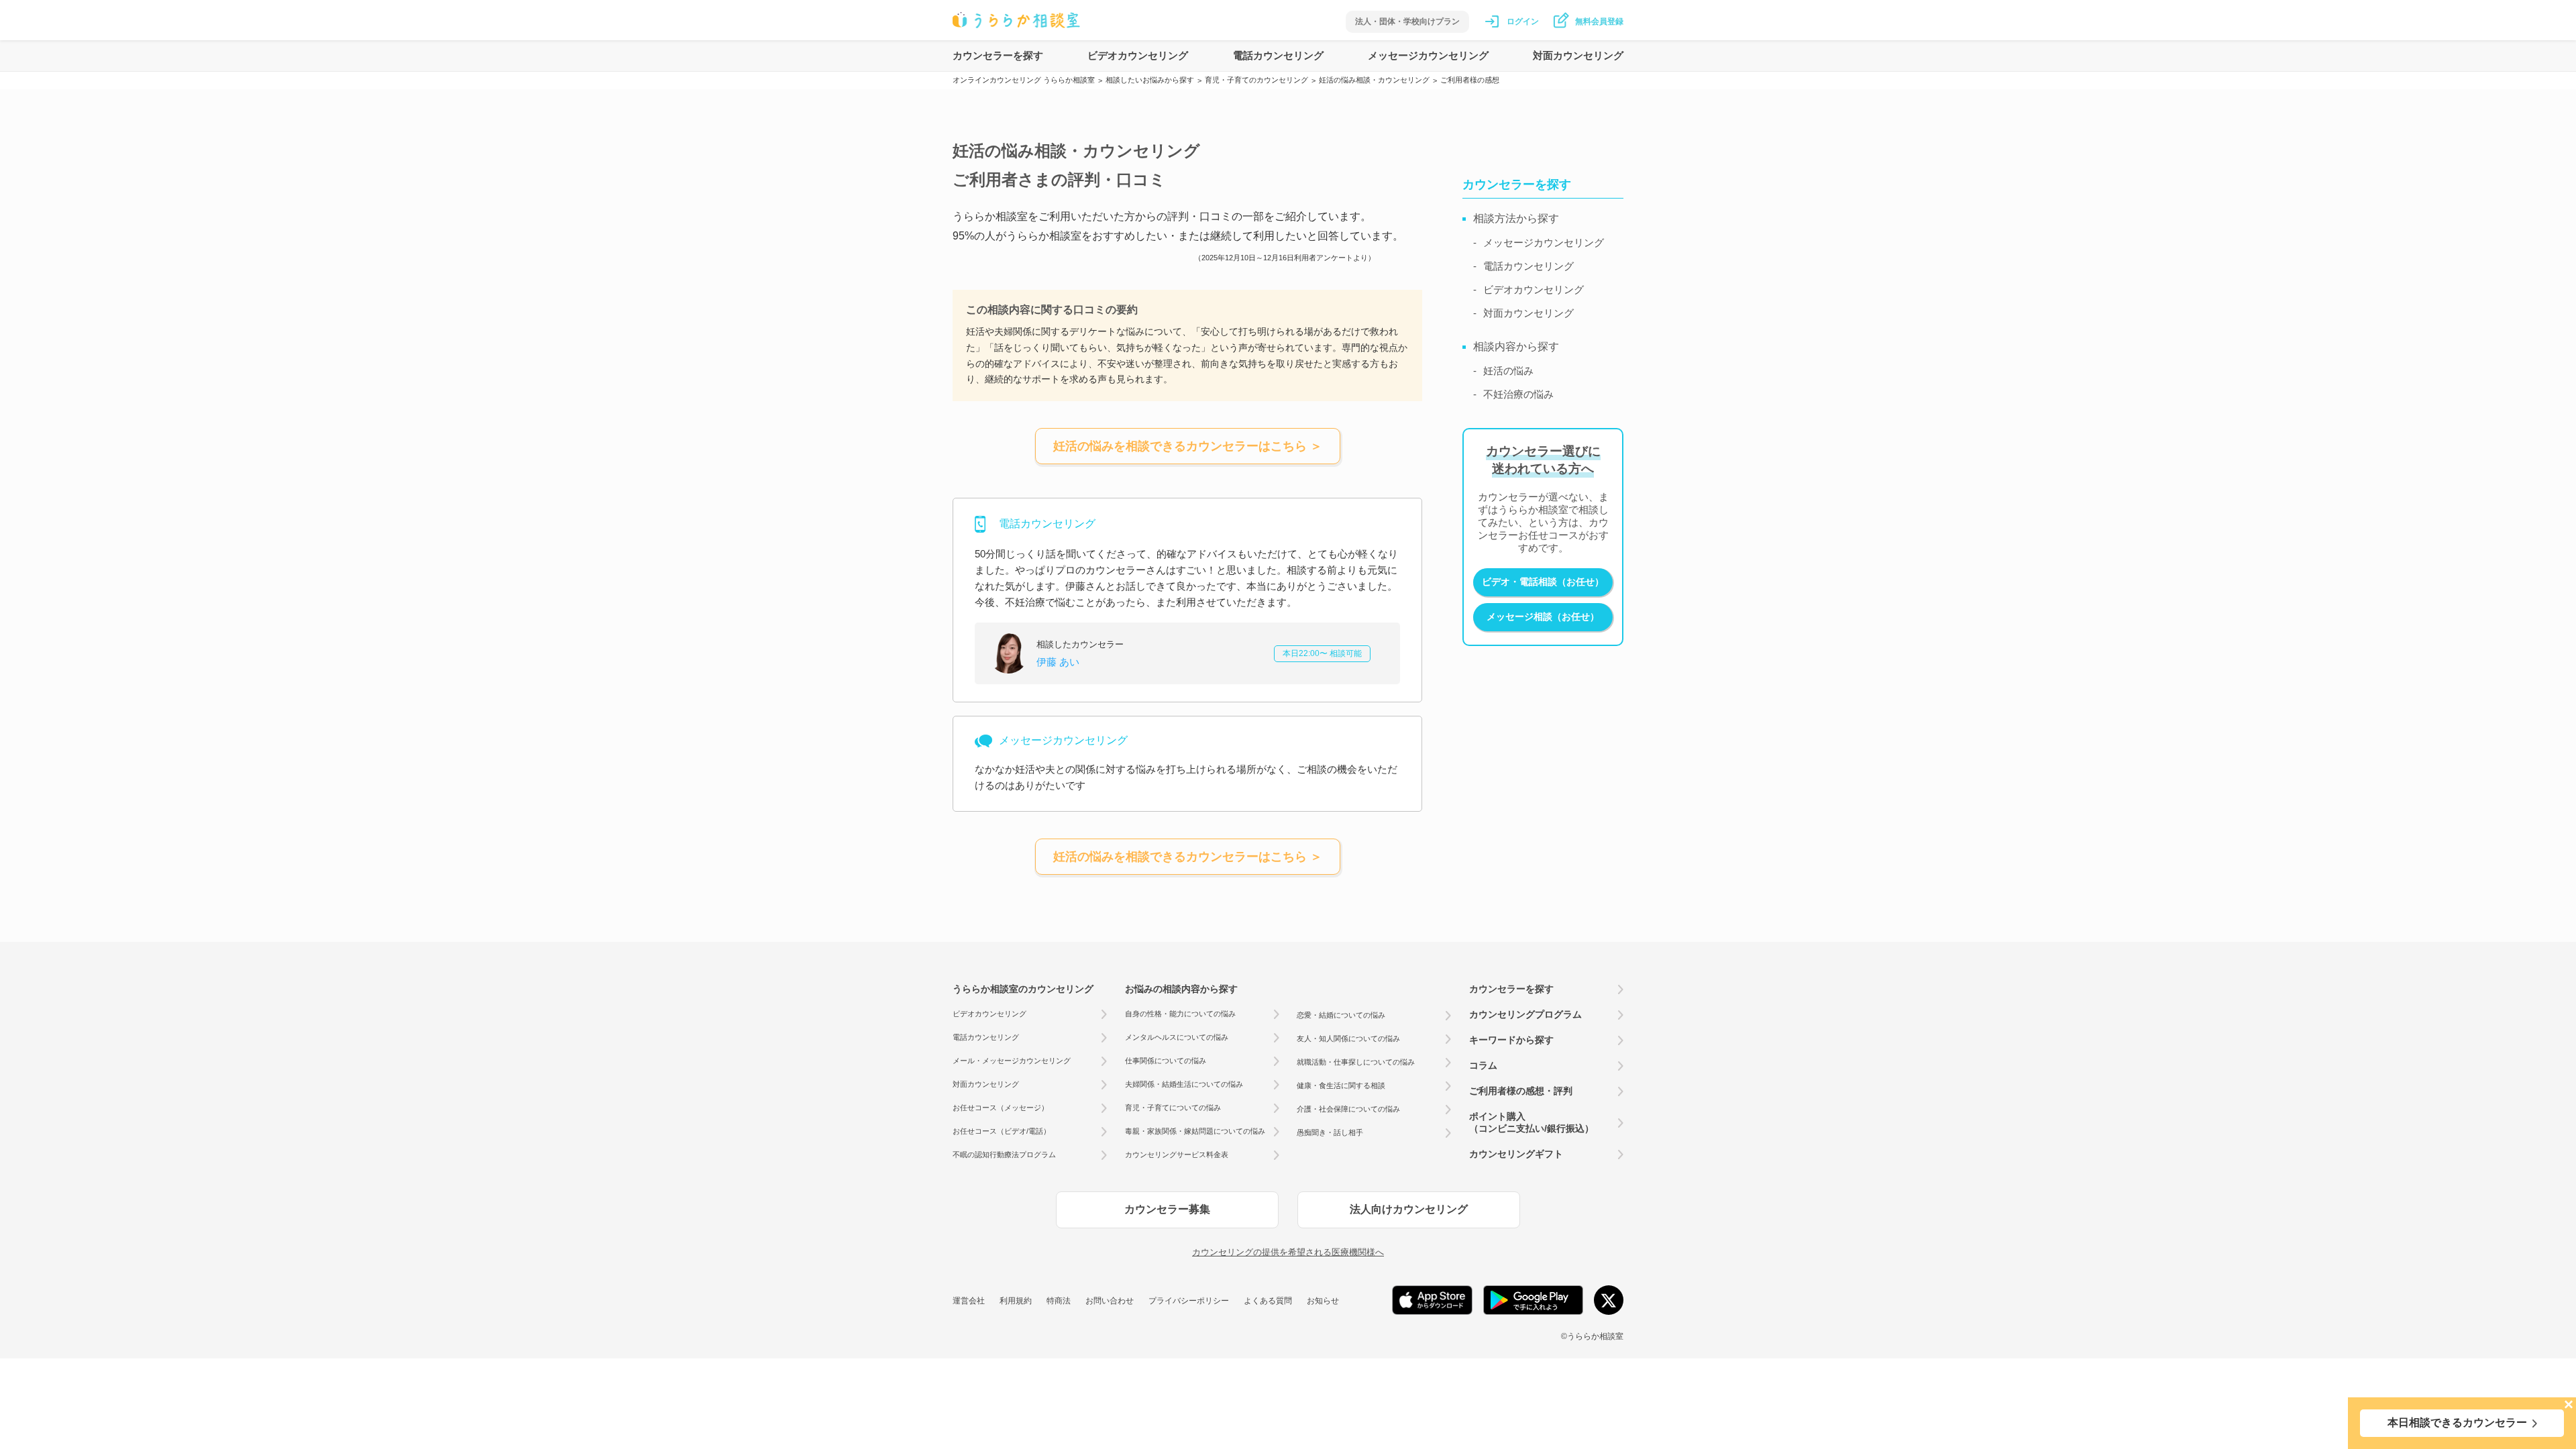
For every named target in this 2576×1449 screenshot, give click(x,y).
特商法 (1059, 1301)
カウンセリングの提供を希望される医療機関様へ (1288, 1252)
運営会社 (969, 1301)
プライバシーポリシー (1189, 1301)
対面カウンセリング (1578, 55)
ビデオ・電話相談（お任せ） (1543, 582)
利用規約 (1016, 1301)
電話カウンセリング (1278, 55)
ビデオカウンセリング (1138, 55)
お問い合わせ (1110, 1301)
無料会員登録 (1599, 21)
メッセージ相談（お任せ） (1543, 616)
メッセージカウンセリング (1428, 55)
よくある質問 (1268, 1301)
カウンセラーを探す (998, 55)
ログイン (1523, 21)
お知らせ (1323, 1301)
